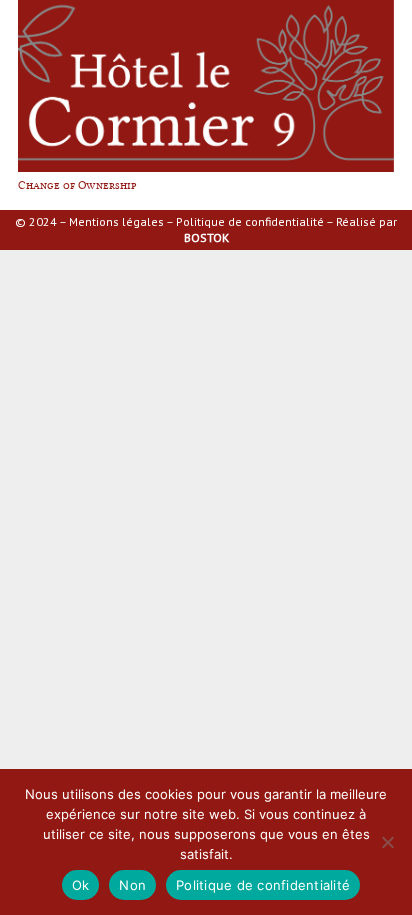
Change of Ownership (77, 185)
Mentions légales (116, 221)
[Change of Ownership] (206, 7)
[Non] (387, 842)
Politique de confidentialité (250, 221)
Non (132, 885)
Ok (81, 885)
